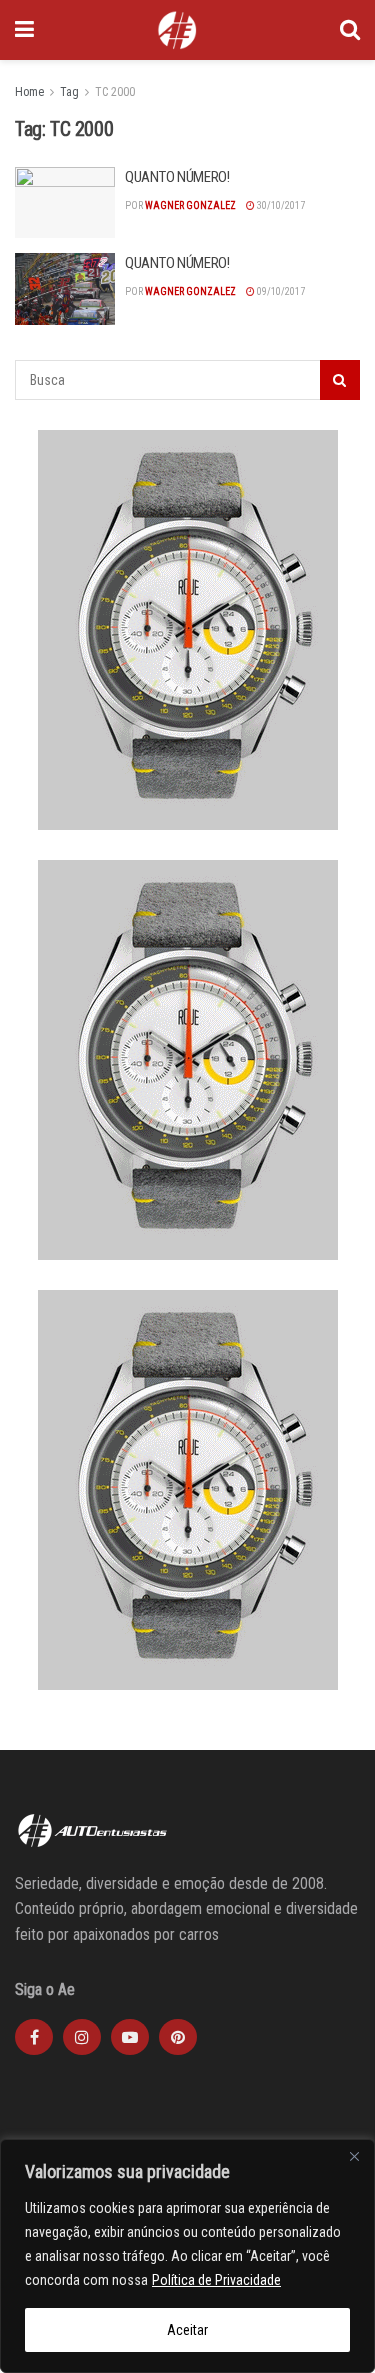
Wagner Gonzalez (190, 205)
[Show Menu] (24, 30)
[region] (187, 2256)
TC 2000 (115, 92)
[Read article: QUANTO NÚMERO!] (65, 203)
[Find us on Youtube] (130, 2037)
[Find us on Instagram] (82, 2037)
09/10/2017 (280, 291)
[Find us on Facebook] (34, 2037)
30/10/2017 (280, 205)
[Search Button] (350, 30)
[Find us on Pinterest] (178, 2037)
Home (29, 92)
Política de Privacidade (216, 2280)
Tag (69, 92)
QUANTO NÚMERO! (177, 177)
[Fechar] (354, 2156)
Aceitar (187, 2330)
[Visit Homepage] (177, 30)
